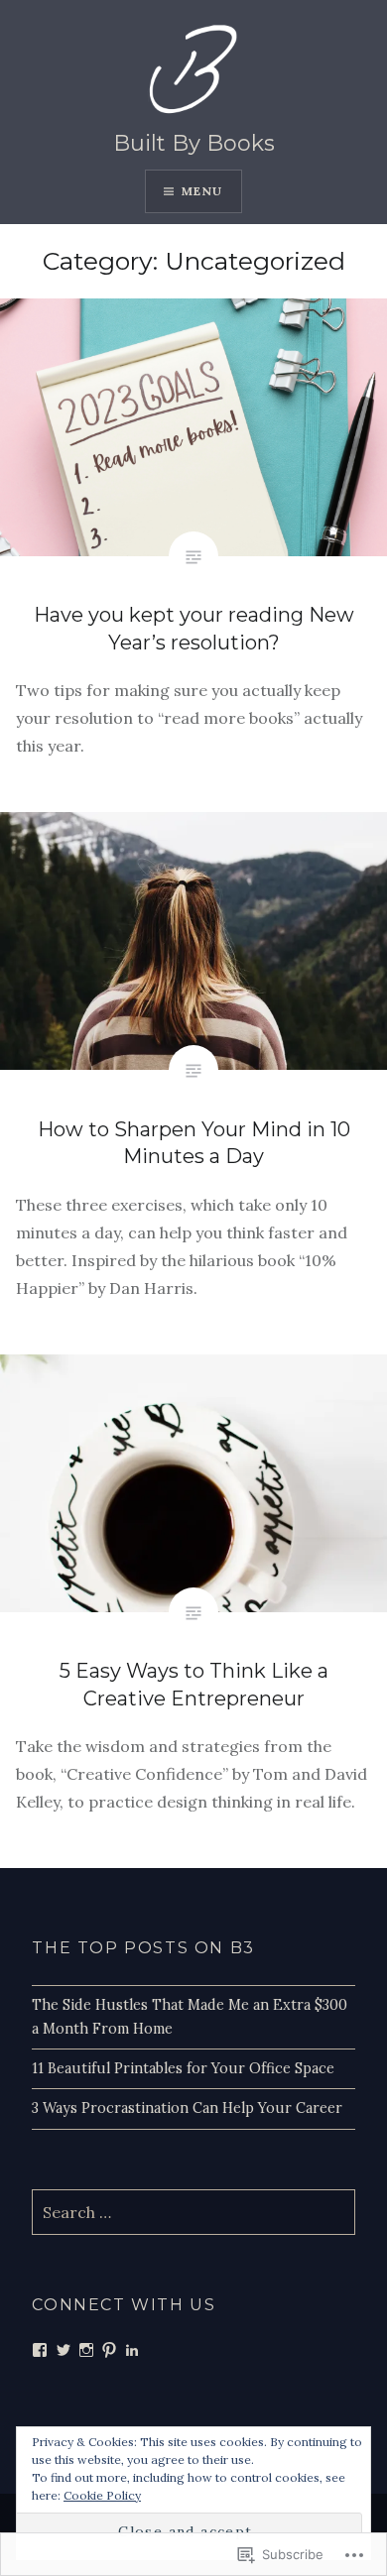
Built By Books (194, 143)
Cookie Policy (102, 2495)
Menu (202, 191)
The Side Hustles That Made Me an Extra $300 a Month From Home (190, 2016)
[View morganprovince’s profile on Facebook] (40, 2350)
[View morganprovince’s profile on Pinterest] (109, 2350)
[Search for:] (193, 2213)
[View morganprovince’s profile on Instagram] (86, 2350)
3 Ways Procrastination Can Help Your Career (187, 2108)
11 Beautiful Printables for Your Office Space (183, 2068)
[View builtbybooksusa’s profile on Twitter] (64, 2350)
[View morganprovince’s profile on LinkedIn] (132, 2350)
